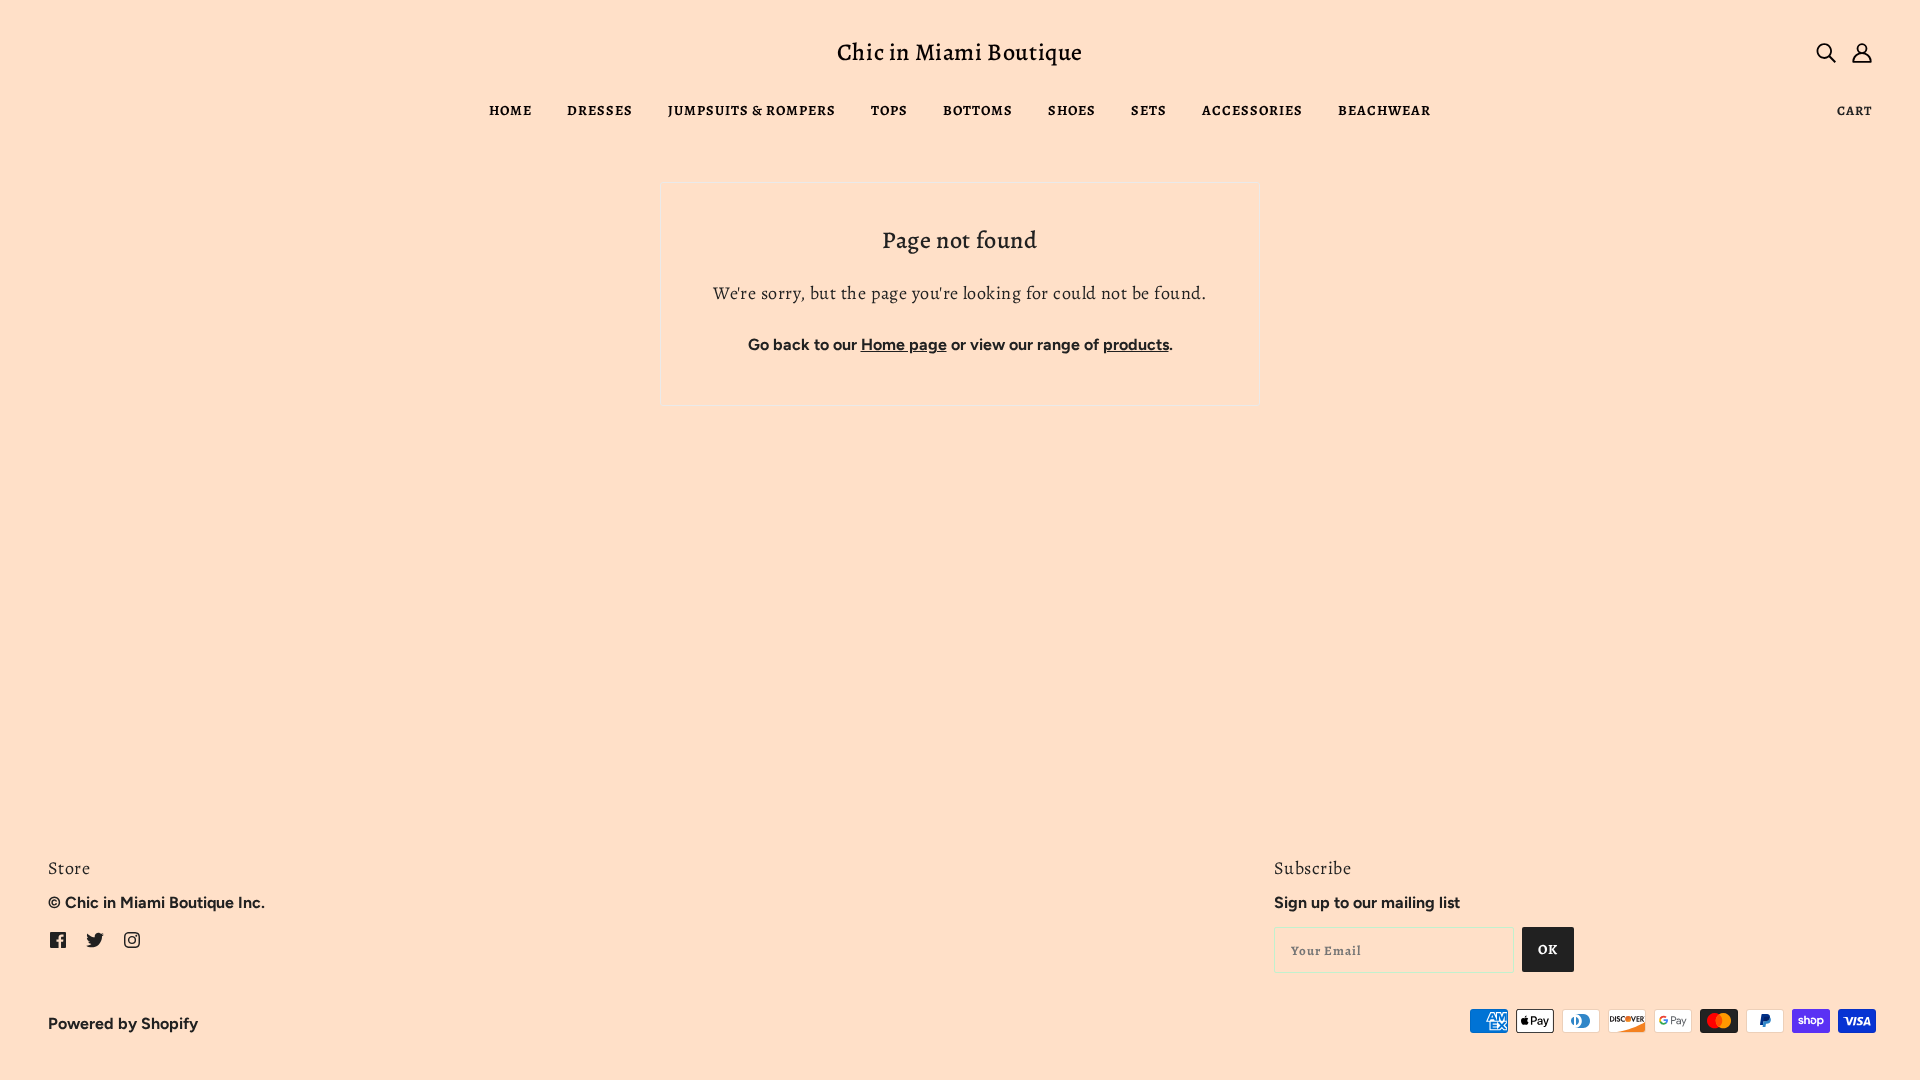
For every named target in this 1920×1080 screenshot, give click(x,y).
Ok (1548, 949)
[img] (1826, 52)
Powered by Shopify (123, 1023)
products (1136, 344)
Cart (1854, 110)
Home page (904, 344)
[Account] (1862, 52)
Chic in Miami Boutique (960, 52)
